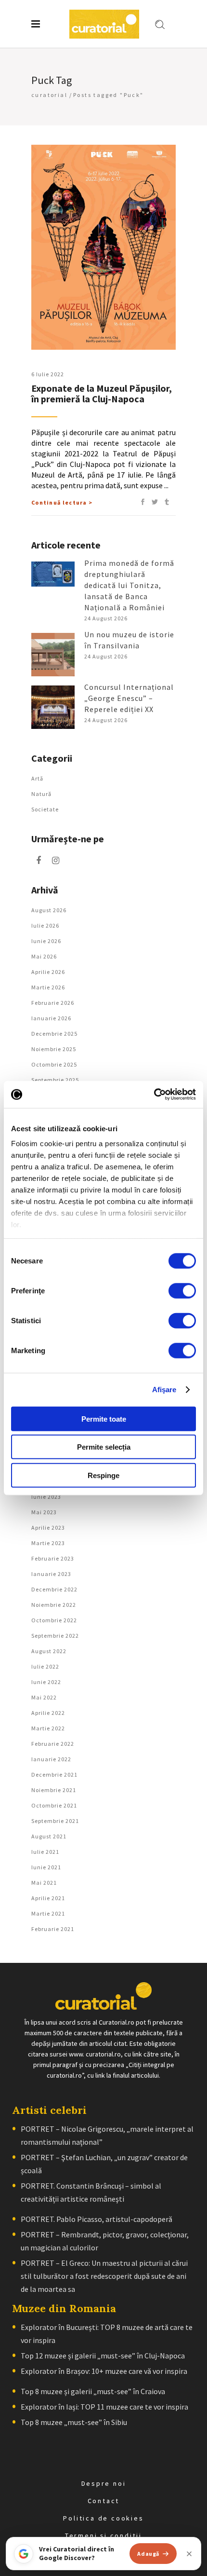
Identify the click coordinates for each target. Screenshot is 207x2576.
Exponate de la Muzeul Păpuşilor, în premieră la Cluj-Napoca (102, 393)
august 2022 (49, 1651)
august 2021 (49, 1836)
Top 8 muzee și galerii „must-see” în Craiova (93, 2391)
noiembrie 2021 (54, 1790)
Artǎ (37, 778)
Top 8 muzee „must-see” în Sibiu (74, 2422)
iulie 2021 (45, 1852)
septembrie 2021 (55, 1821)
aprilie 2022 (48, 1713)
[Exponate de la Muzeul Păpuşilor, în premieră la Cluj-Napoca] (103, 247)
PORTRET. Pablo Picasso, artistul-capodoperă (97, 2219)
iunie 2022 (46, 1682)
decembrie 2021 (54, 1774)
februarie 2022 (53, 1744)
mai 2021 (44, 1883)
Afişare (164, 1390)
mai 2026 (44, 956)
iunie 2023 (46, 1497)
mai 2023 (44, 1512)
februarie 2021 (53, 1929)
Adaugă (148, 2554)
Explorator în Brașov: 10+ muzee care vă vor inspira (104, 2371)
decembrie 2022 (54, 1589)
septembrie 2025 (55, 1080)
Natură (41, 794)
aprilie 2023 (48, 1528)
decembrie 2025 (54, 1034)
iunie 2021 (46, 1867)
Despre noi (104, 2483)
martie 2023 (48, 1543)
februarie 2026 (53, 1003)
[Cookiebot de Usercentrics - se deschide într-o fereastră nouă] (154, 1095)
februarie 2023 (53, 1558)
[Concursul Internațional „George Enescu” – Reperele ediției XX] (53, 707)
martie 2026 (48, 987)
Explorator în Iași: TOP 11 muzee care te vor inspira (104, 2407)
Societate (45, 809)
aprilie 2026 (48, 972)
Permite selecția (104, 1447)
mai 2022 (44, 1697)
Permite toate (104, 1418)
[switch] (182, 1290)
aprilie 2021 (48, 1898)
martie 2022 (48, 1728)
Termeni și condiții (103, 2535)
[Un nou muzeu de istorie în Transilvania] (53, 655)
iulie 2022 (45, 1666)
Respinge (103, 1475)
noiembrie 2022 (54, 1605)
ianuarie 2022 (51, 1759)
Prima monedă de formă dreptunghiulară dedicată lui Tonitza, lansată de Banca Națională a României (129, 585)
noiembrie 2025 (54, 1049)
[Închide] (189, 2554)
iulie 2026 (45, 925)
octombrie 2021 (54, 1805)
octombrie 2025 (54, 1064)
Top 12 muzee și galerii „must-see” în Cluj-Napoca (103, 2356)
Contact (104, 2501)
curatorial (49, 95)
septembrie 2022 (55, 1636)
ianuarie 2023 (51, 1574)
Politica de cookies (103, 2518)
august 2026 (49, 910)
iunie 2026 (46, 941)
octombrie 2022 (54, 1620)
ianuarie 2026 (51, 1018)
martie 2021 (48, 1913)
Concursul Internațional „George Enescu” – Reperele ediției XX (129, 698)
